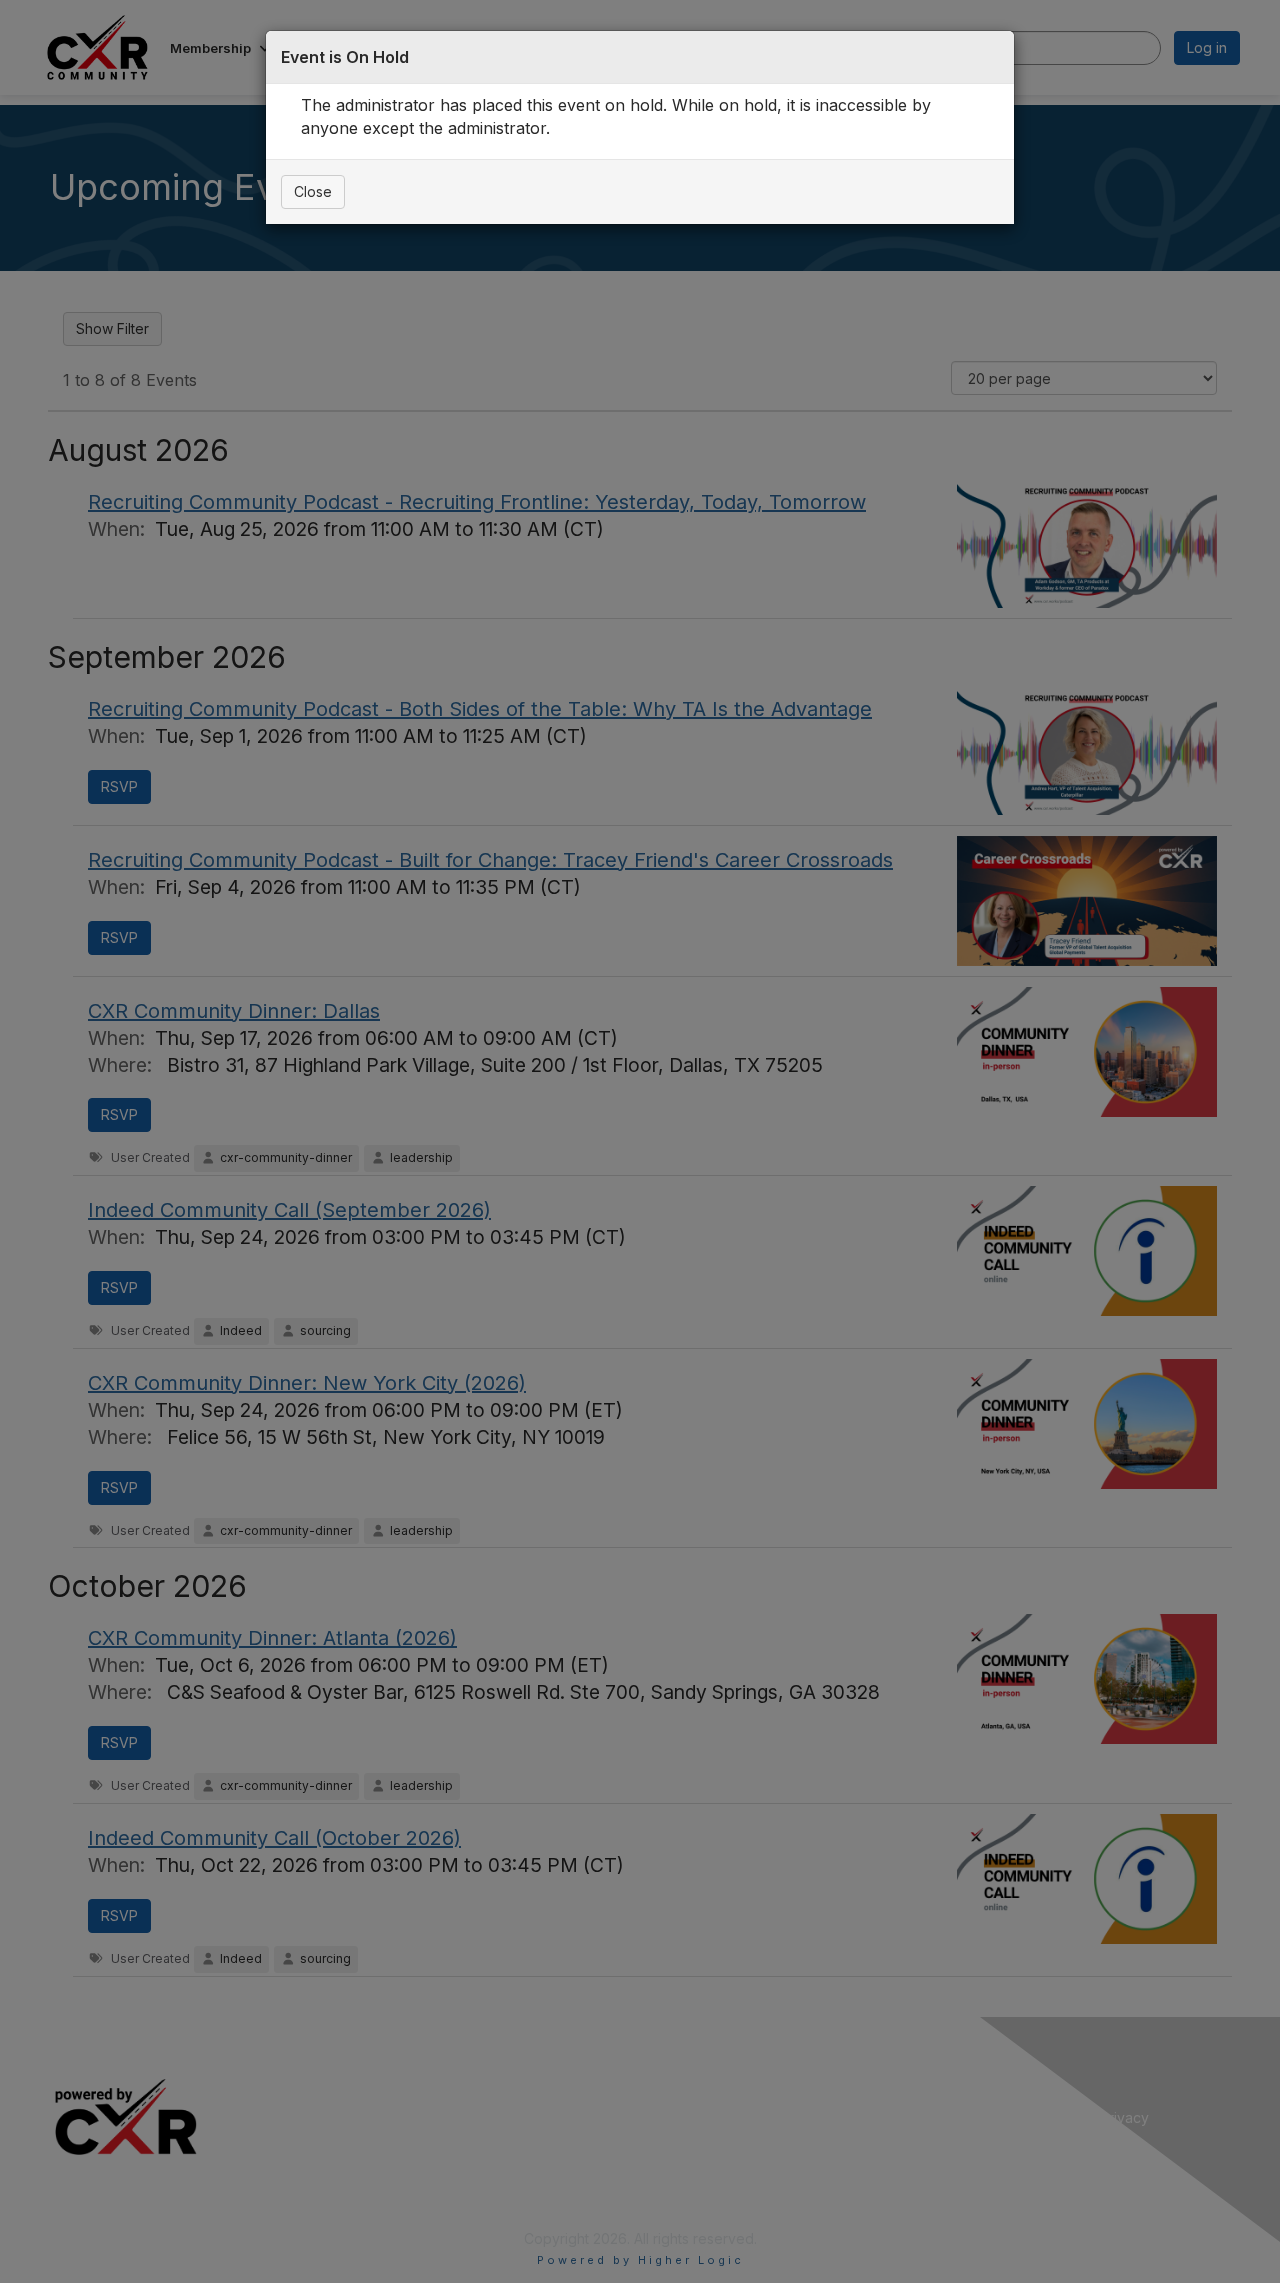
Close (313, 191)
